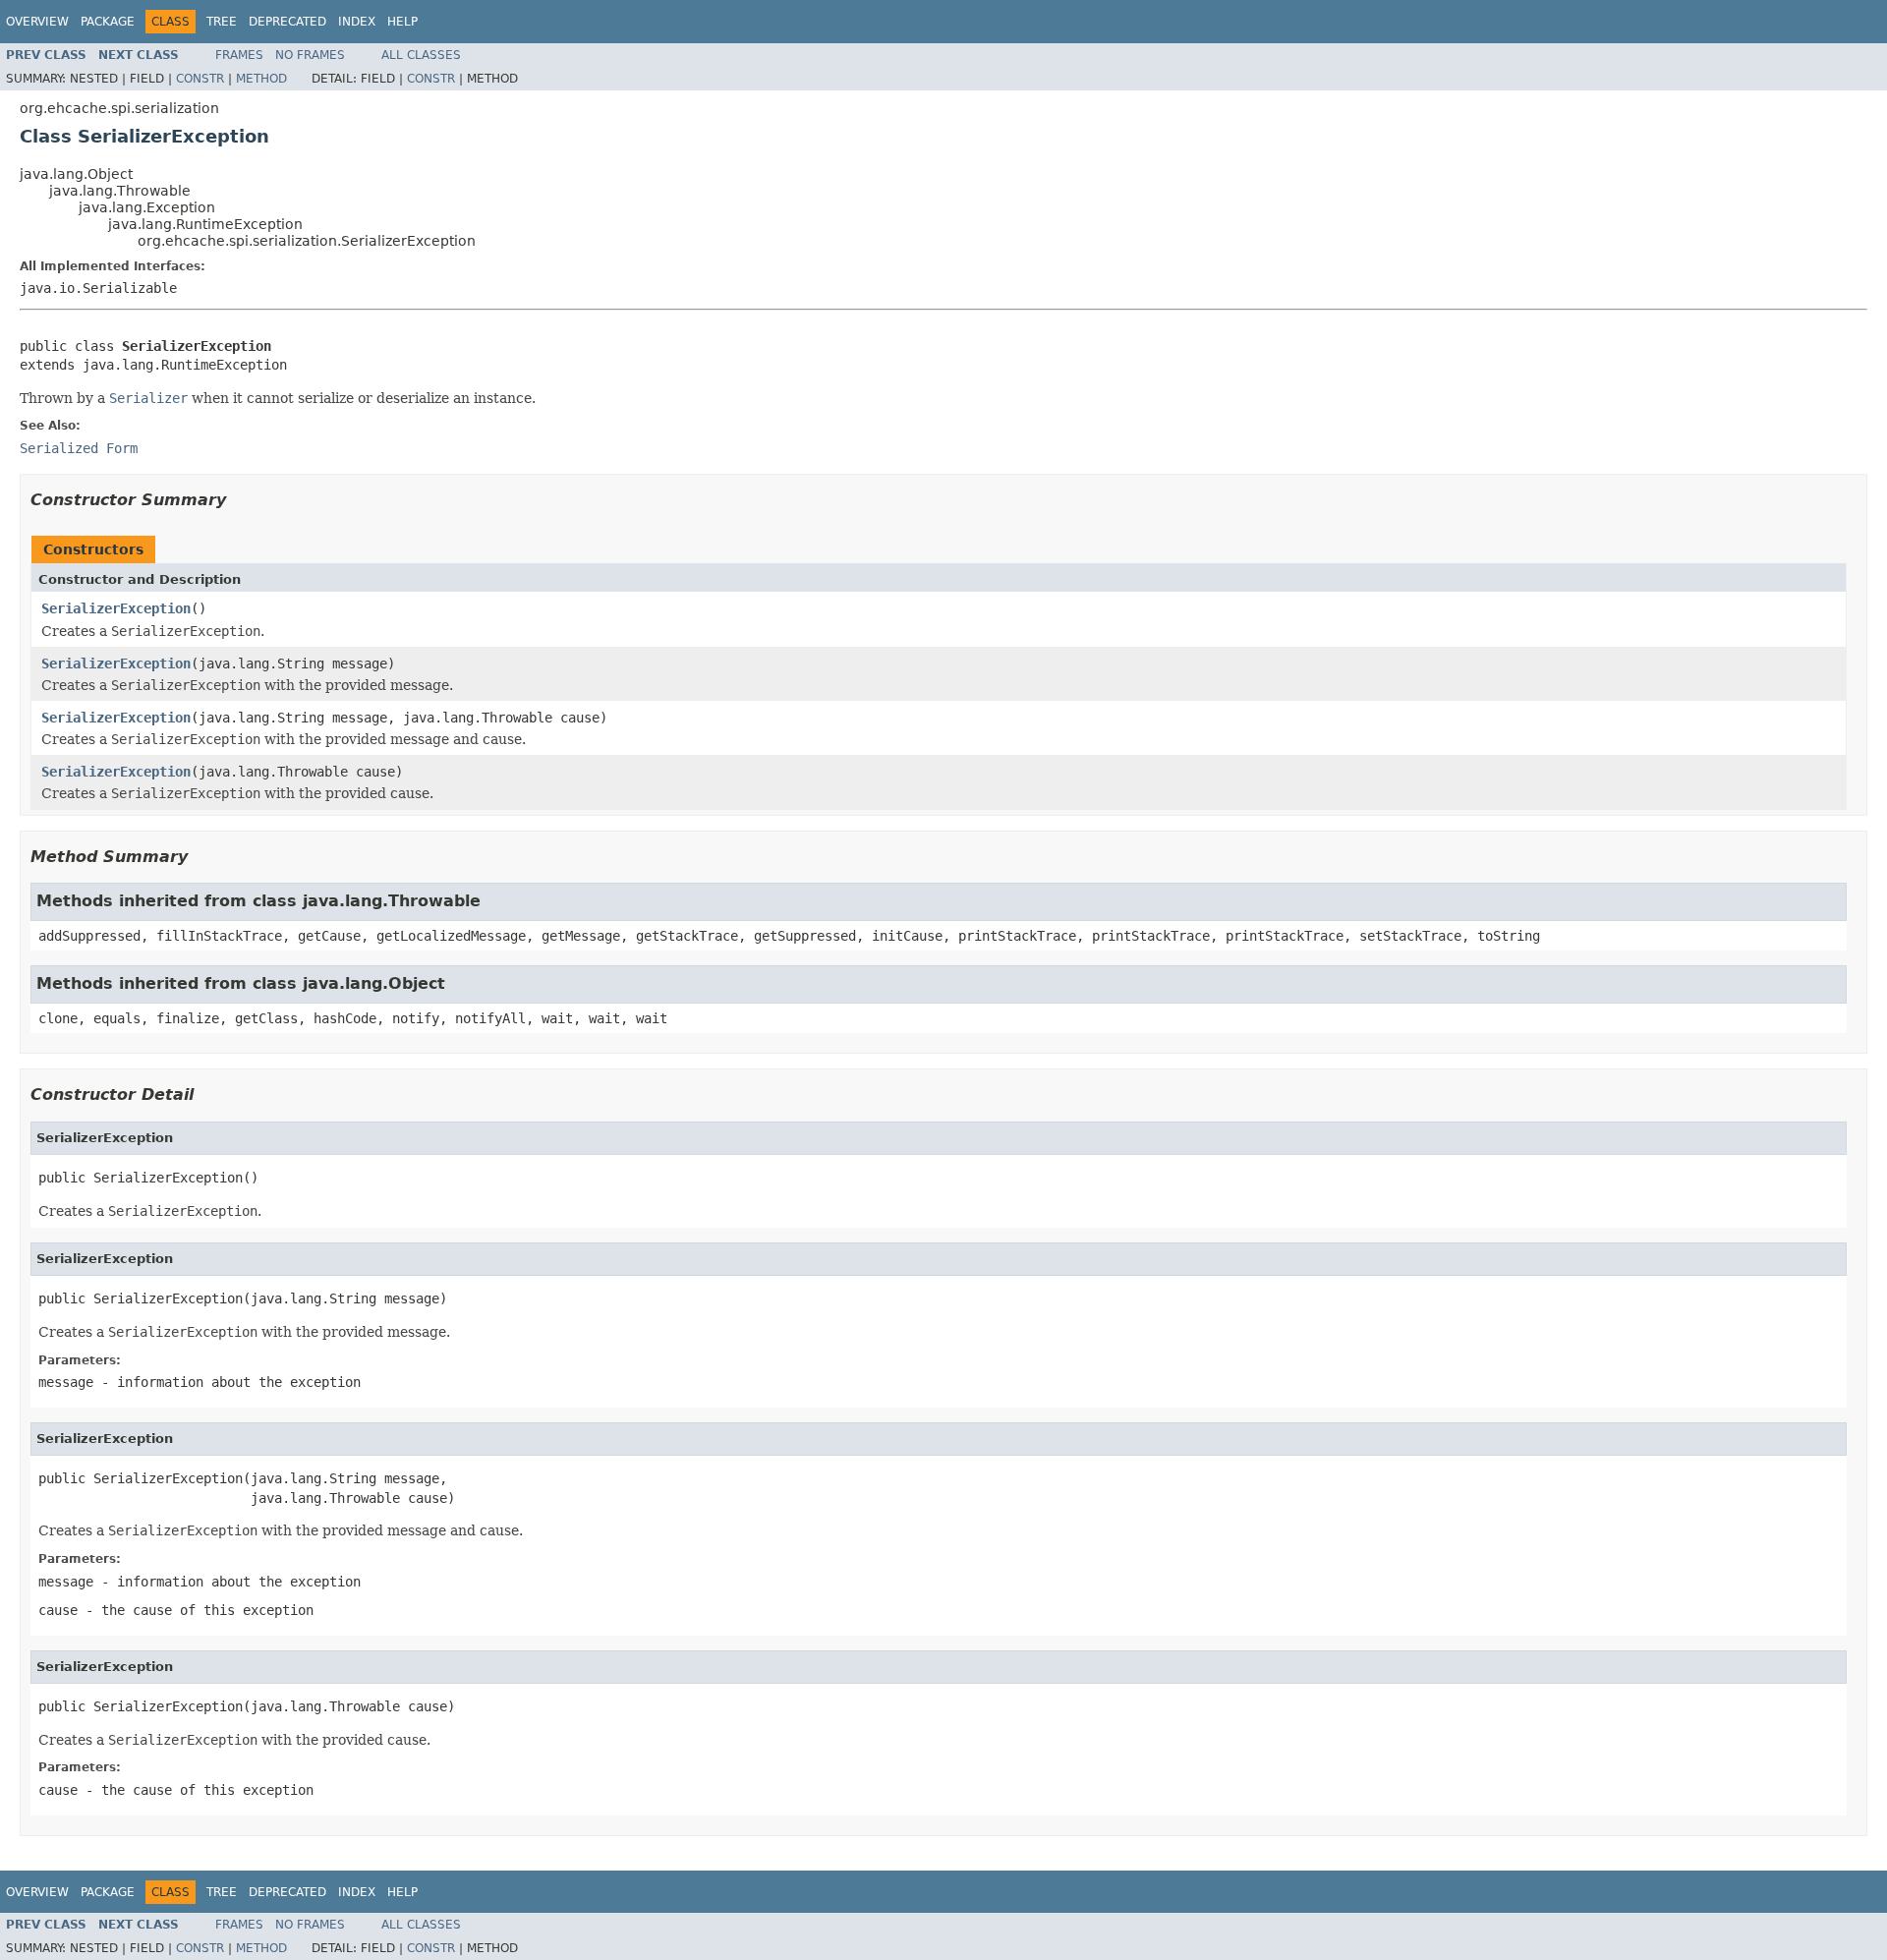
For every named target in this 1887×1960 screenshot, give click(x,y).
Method (261, 79)
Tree (222, 22)
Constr (200, 79)
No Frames (310, 55)
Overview (37, 22)
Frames (239, 55)
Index (357, 22)
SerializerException (116, 608)
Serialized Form (79, 448)
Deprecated (287, 22)
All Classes (421, 55)
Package (108, 22)
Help (402, 22)
